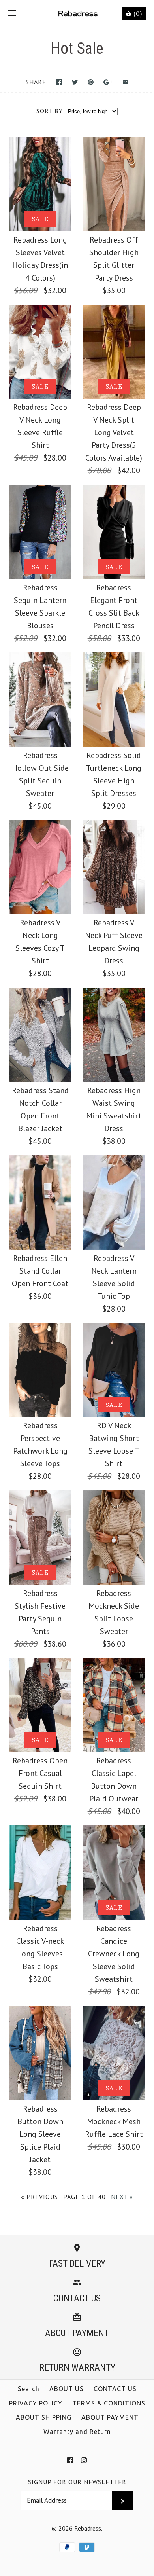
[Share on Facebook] (59, 82)
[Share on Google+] (108, 82)
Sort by (50, 111)
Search (29, 2389)
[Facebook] (70, 2460)
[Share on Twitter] (75, 82)
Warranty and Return (77, 2432)
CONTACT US (115, 2389)
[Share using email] (125, 82)
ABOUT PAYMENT (110, 2417)
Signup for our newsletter (77, 2482)
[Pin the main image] (91, 82)
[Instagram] (84, 2460)
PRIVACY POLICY (36, 2403)
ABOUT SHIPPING (44, 2417)
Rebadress (88, 2528)
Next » (122, 2197)
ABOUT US (67, 2389)
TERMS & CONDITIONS (109, 2403)
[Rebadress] (77, 13)
